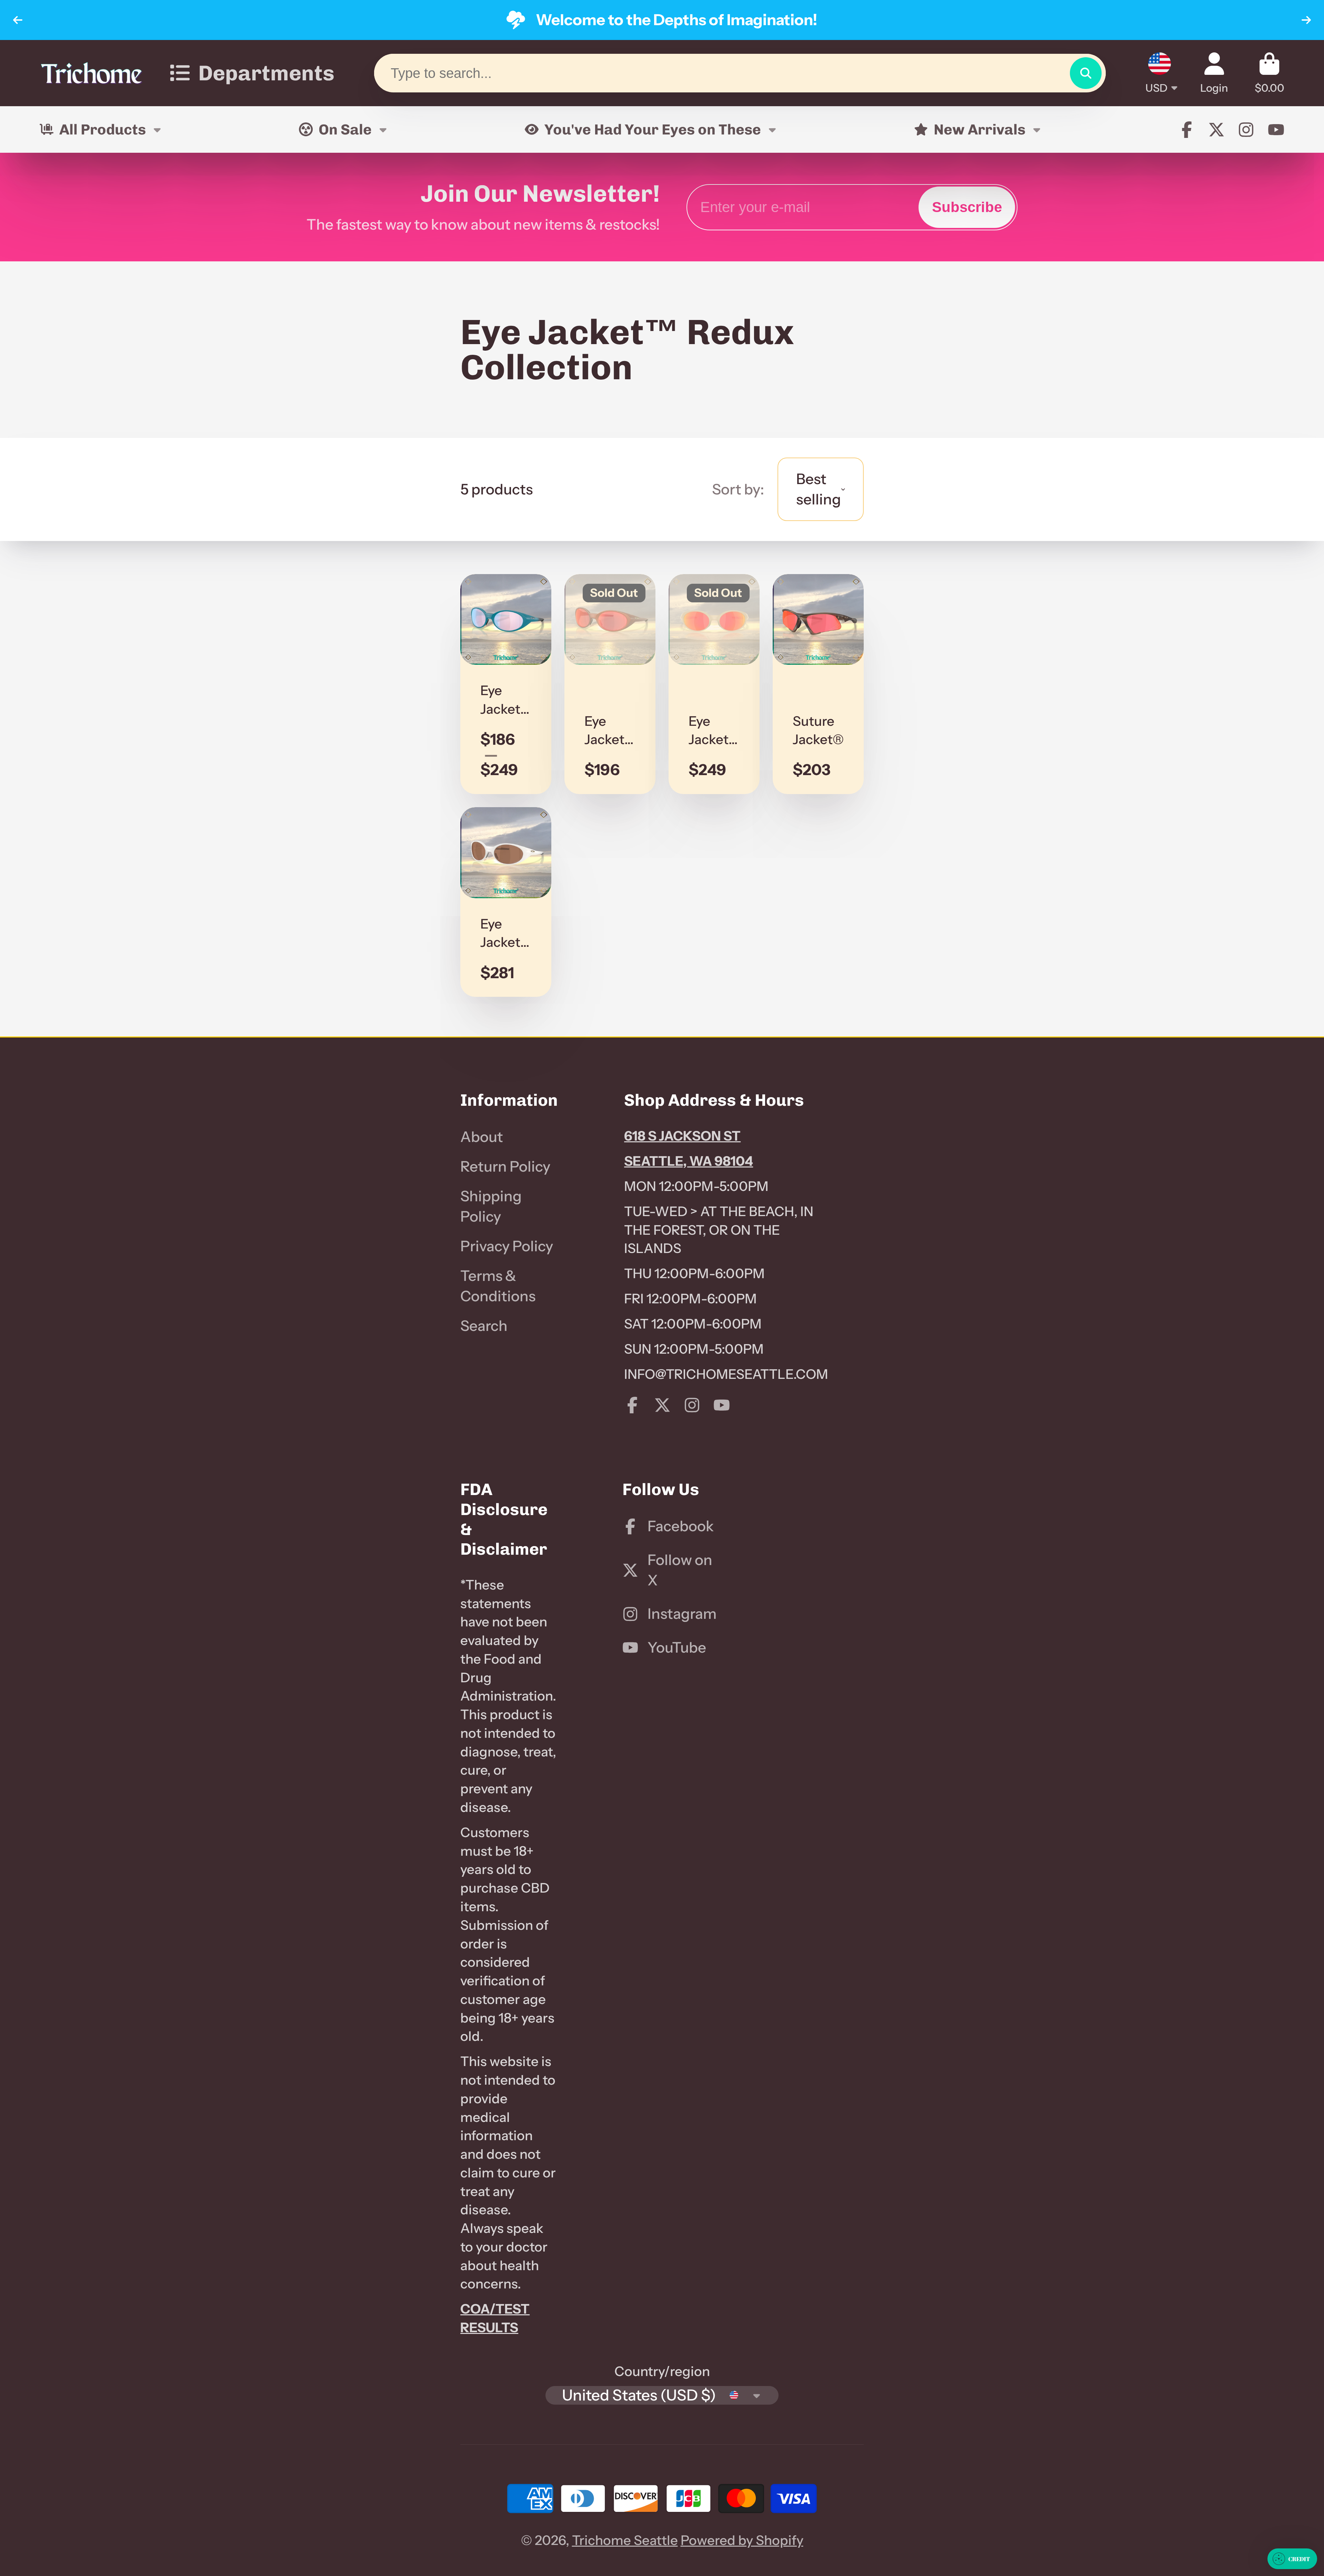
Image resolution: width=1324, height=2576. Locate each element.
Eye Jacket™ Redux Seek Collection (506, 902)
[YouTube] (1276, 130)
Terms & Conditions (498, 1286)
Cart (1270, 73)
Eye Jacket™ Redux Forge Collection (610, 684)
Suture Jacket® (818, 684)
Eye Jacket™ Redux (506, 684)
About (482, 1137)
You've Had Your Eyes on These (653, 129)
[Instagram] (1246, 130)
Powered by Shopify (742, 2540)
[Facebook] (1187, 130)
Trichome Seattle (625, 2540)
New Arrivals (980, 129)
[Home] (91, 73)
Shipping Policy (491, 1206)
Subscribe (967, 207)
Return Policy (505, 1166)
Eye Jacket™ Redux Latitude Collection (714, 684)
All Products (103, 129)
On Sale (345, 129)
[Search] (1086, 73)
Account (1214, 73)
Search (484, 1326)
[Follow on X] (1216, 130)
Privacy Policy (507, 1246)
